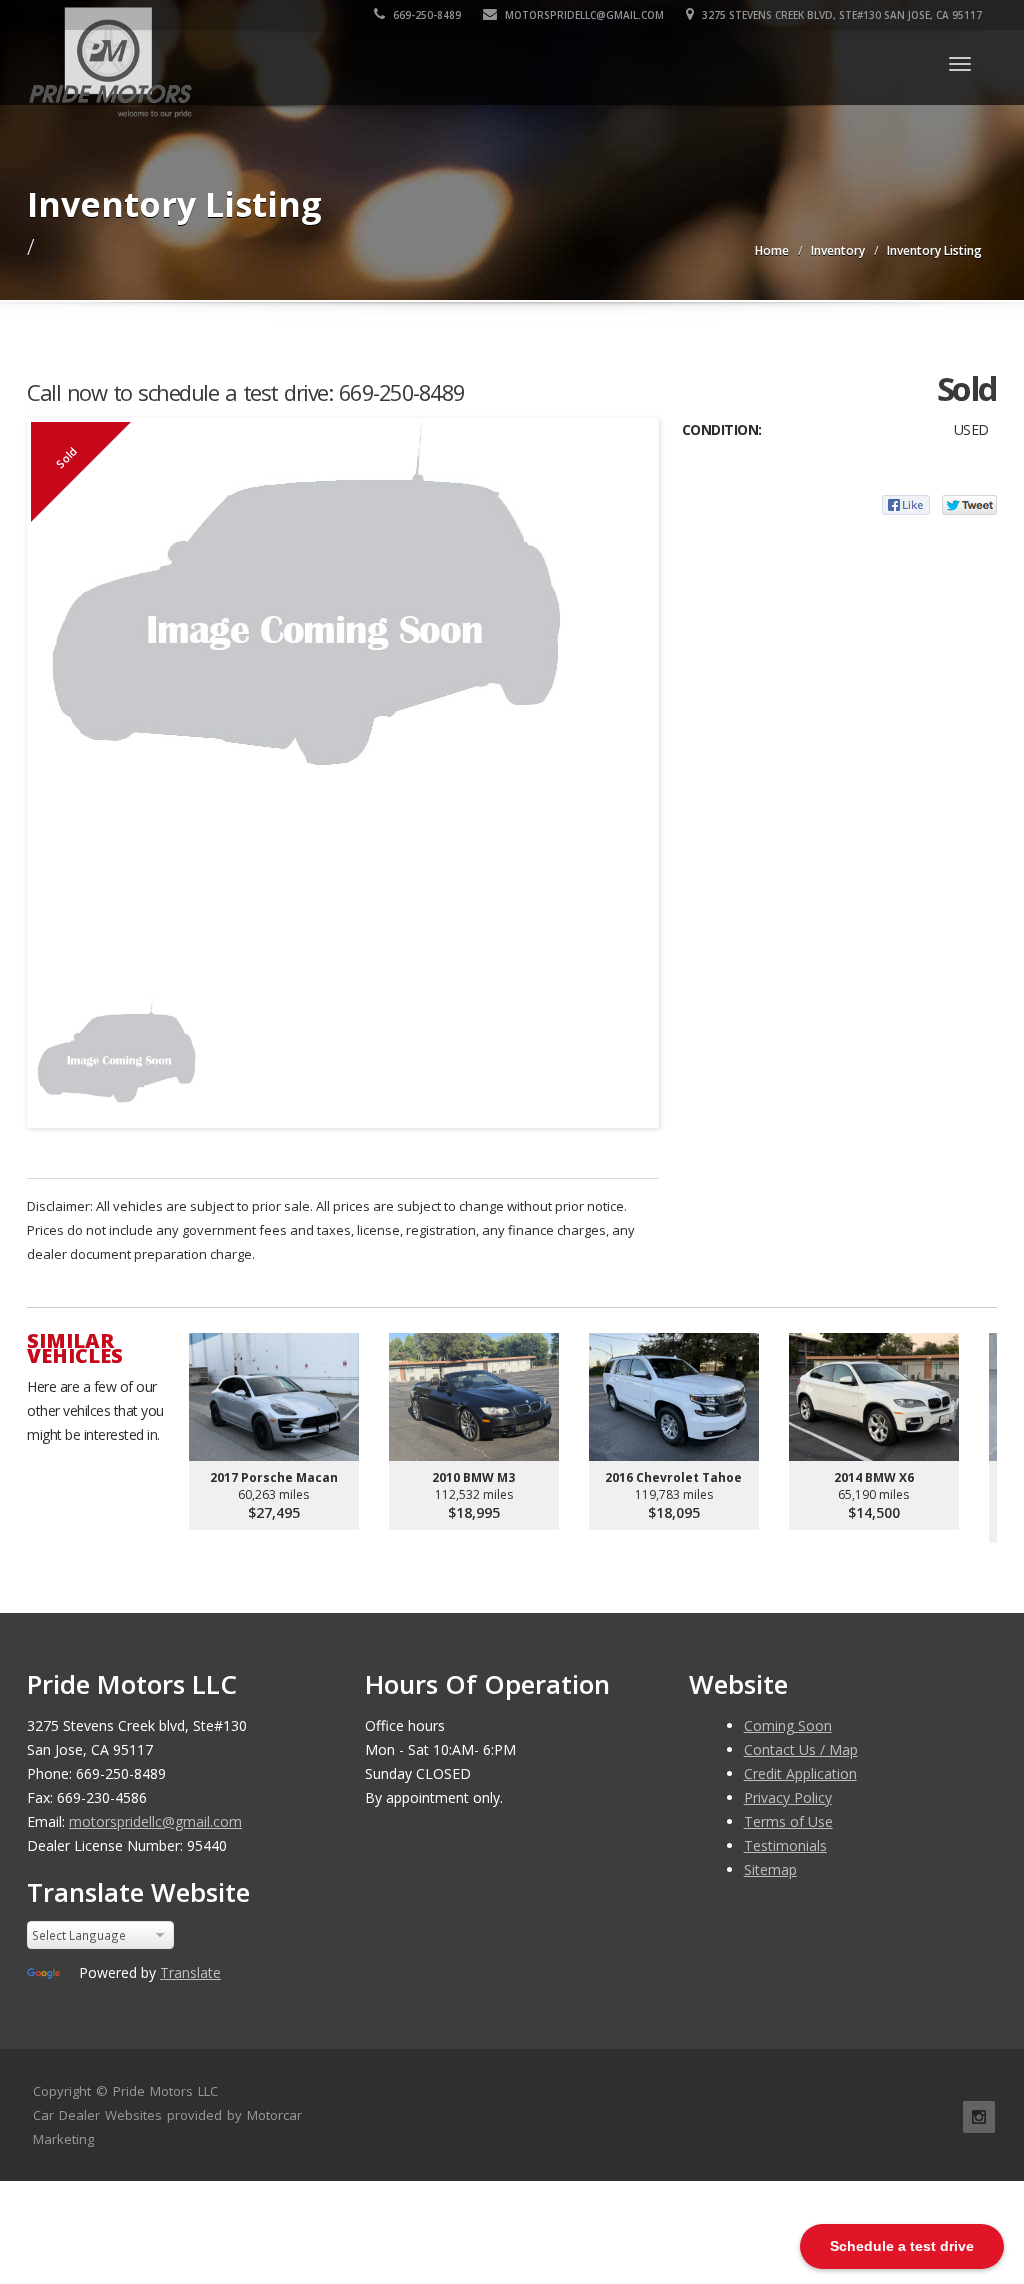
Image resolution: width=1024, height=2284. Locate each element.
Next (635, 1051)
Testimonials (785, 1845)
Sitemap (770, 1869)
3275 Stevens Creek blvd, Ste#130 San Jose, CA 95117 (840, 15)
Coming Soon (788, 1725)
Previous (51, 1051)
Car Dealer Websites (97, 2115)
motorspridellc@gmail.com (583, 15)
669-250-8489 (425, 15)
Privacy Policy (788, 1797)
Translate (190, 1972)
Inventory (838, 250)
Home (772, 250)
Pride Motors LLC (165, 2091)
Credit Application (800, 1773)
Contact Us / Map (801, 1749)
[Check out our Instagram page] (979, 2117)
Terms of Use (788, 1821)
